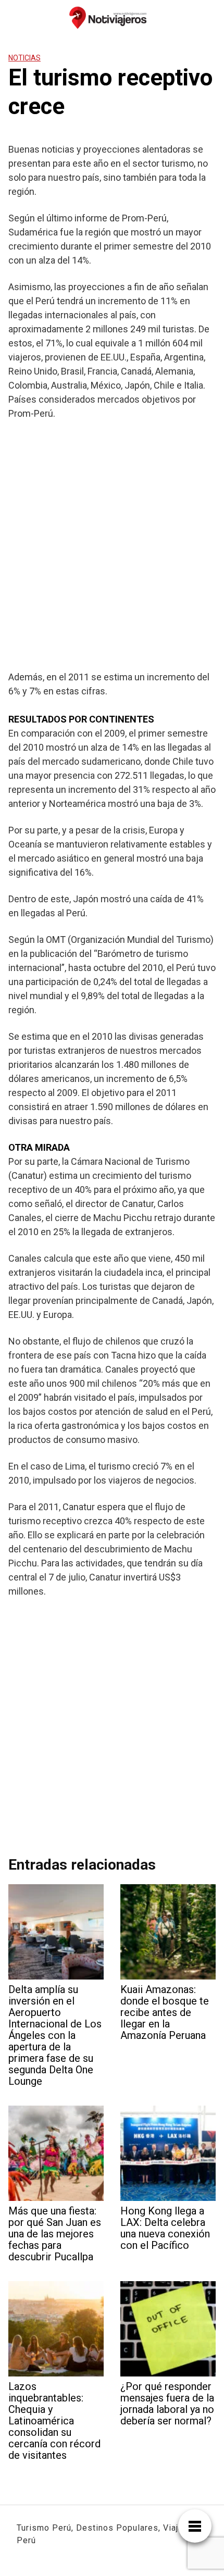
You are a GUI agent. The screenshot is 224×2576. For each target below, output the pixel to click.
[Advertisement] (112, 545)
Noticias (24, 58)
